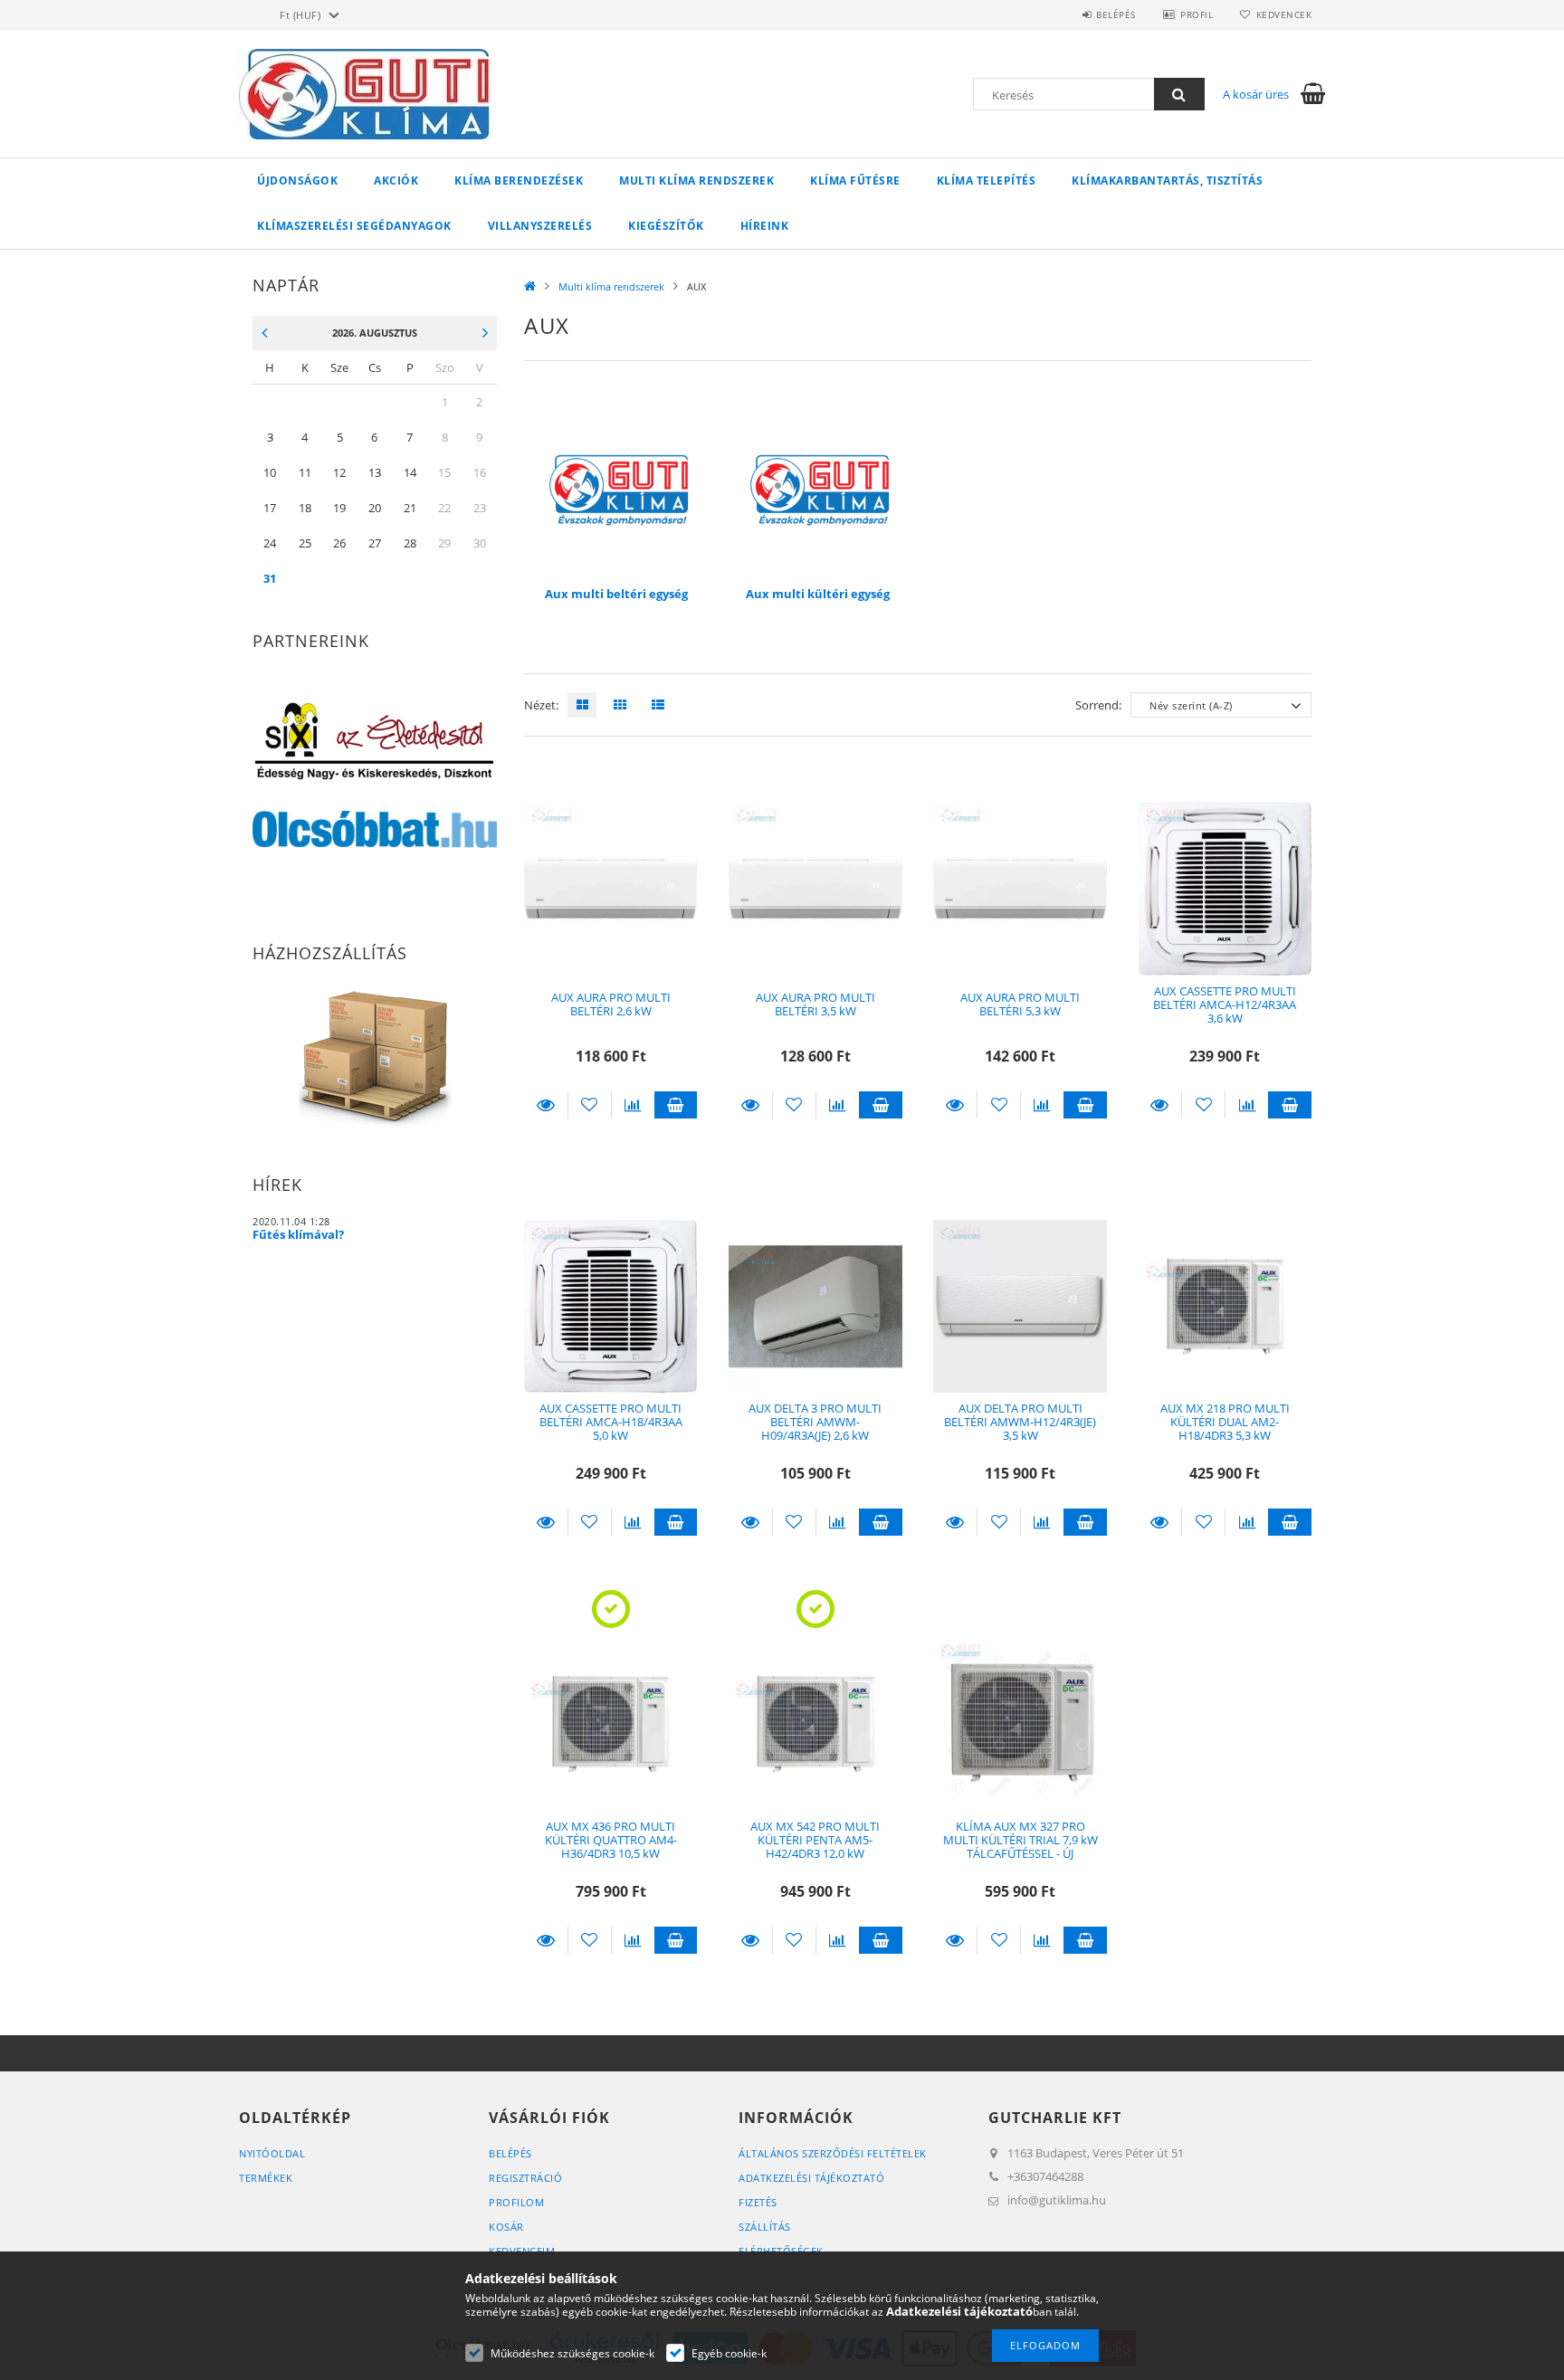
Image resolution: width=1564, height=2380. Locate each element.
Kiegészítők (666, 226)
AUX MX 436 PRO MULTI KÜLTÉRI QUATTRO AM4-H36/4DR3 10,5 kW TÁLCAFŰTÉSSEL (611, 1847)
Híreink (765, 226)
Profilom (516, 2202)
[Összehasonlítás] (633, 1105)
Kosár (506, 2227)
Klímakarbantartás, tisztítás (1167, 181)
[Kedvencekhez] (590, 1105)
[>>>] (490, 334)
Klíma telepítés (987, 181)
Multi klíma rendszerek (696, 181)
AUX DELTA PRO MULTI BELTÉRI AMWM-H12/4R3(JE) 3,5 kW (1020, 1422)
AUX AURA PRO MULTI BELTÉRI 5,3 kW (1020, 1004)
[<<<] (260, 334)
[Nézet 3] (653, 705)
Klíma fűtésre (855, 181)
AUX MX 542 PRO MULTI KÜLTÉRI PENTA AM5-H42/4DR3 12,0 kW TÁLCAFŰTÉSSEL (815, 1847)
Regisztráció (525, 2178)
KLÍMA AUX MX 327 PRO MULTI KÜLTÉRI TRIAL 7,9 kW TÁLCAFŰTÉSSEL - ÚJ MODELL (1020, 1847)
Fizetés (758, 2202)
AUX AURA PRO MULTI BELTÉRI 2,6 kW (611, 1004)
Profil (1197, 14)
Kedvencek (1284, 14)
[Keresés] (1179, 94)
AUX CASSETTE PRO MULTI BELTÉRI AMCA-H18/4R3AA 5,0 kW (611, 1422)
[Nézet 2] (615, 705)
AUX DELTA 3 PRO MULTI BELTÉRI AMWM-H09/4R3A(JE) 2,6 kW (815, 1422)
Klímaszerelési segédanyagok (354, 226)
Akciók (396, 181)
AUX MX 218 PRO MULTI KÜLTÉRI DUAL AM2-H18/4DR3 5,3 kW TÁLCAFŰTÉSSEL (1225, 1429)
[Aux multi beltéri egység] (616, 489)
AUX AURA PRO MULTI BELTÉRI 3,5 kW (815, 1004)
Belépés (1116, 14)
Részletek (546, 1105)
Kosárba (676, 1105)
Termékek (266, 2178)
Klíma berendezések (519, 181)
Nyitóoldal (272, 2153)
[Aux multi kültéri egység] (817, 489)
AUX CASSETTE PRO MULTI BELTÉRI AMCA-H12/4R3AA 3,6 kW (1225, 1005)
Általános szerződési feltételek (833, 2153)
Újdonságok (297, 181)
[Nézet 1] (577, 705)
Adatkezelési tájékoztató (811, 2178)
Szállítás (765, 2227)
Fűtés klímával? (298, 1234)
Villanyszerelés (540, 226)
